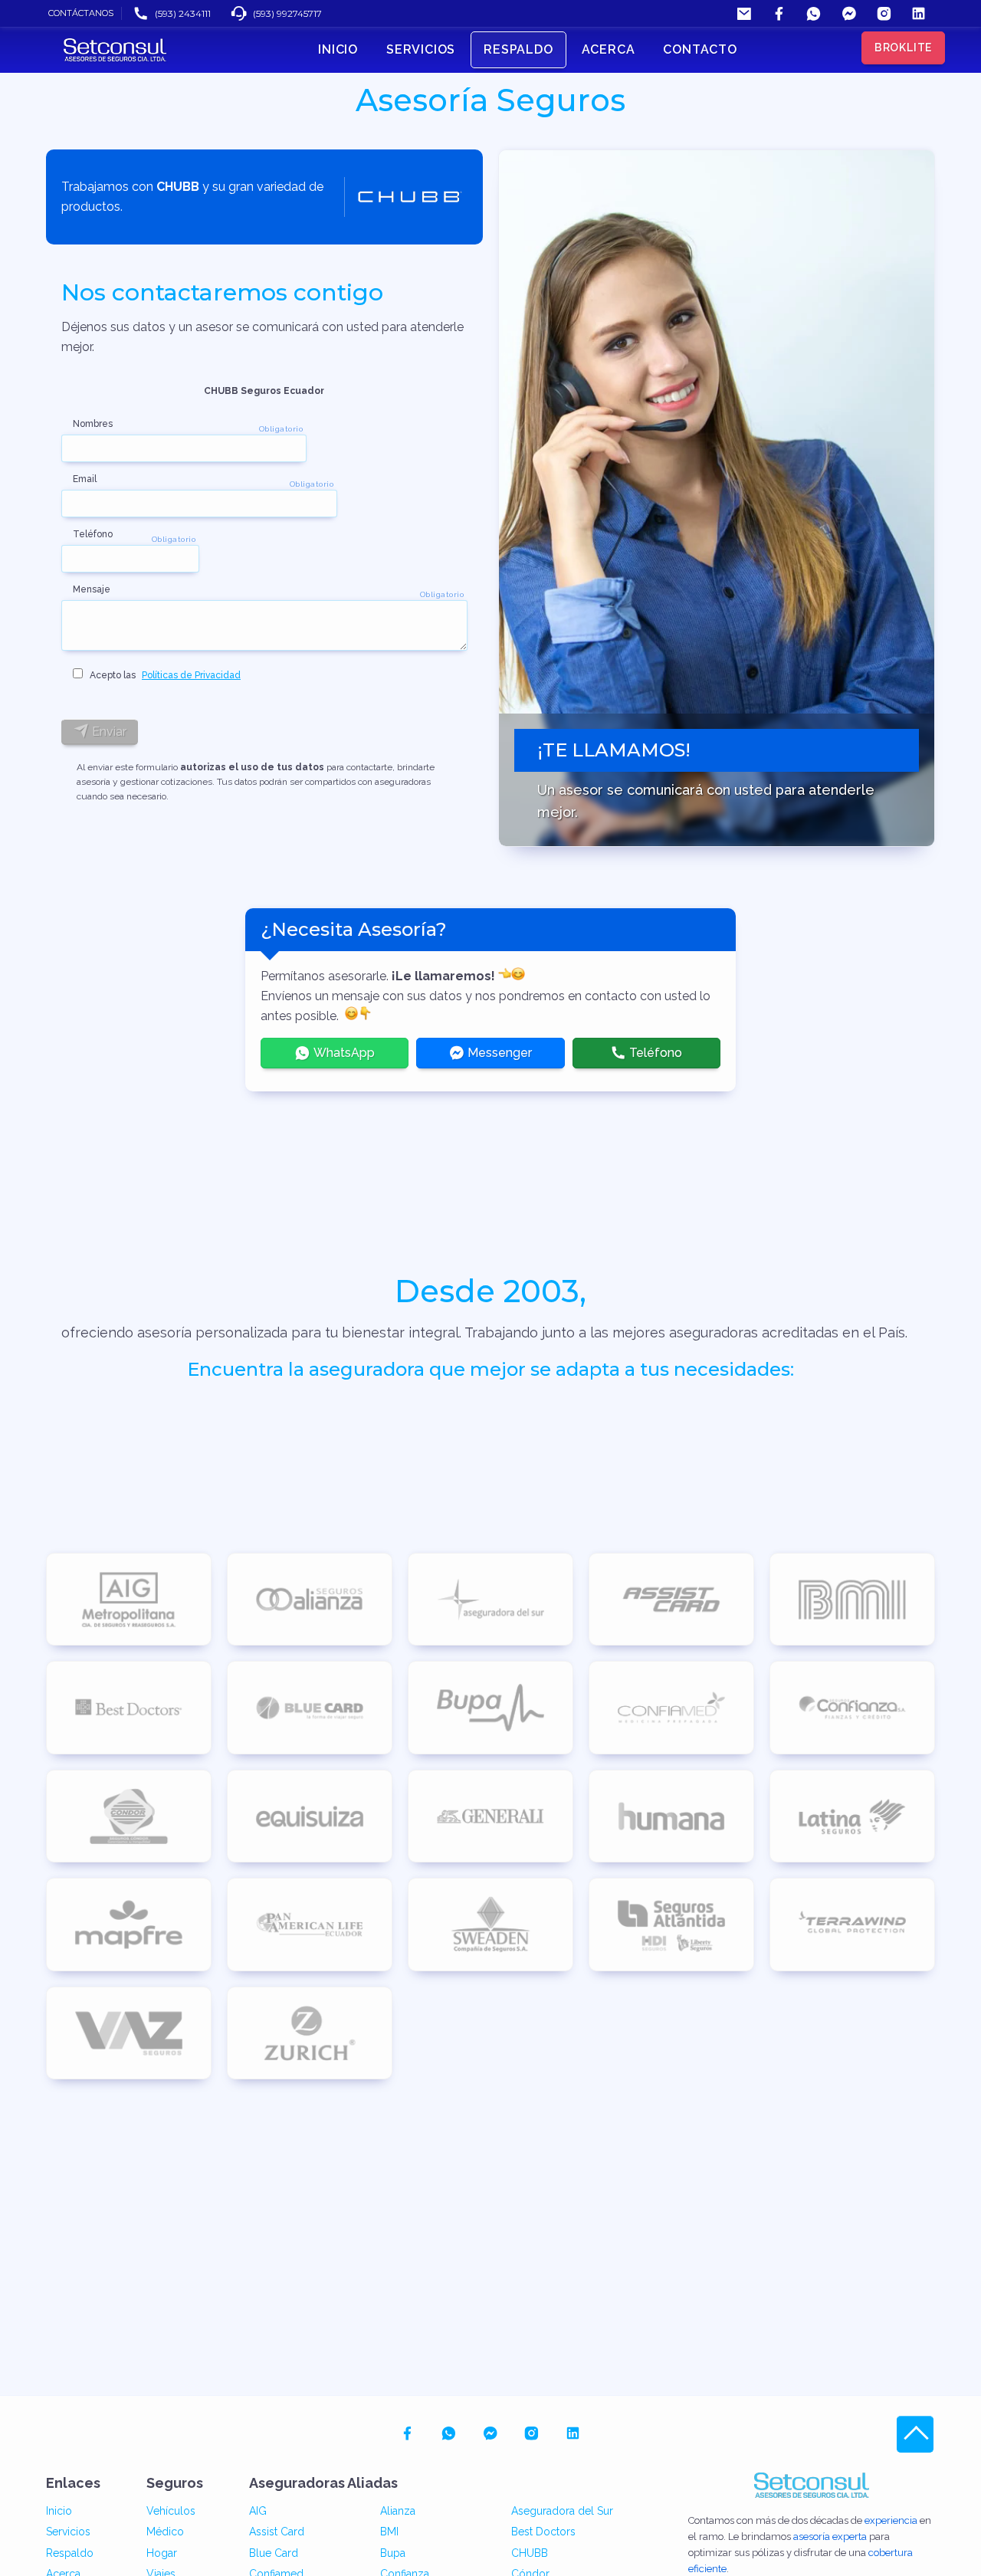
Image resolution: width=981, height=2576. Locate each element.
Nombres (93, 424)
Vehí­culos (171, 2511)
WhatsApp (343, 1053)
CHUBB (530, 2553)
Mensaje (92, 589)
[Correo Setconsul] (744, 13)
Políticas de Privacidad (191, 675)
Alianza (398, 2511)
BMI (389, 2532)
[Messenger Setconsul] (849, 13)
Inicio (59, 2511)
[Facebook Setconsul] (779, 13)
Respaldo (70, 2553)
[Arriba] (915, 2434)
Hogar (162, 2553)
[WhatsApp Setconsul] (814, 13)
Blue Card (274, 2553)
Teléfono (93, 534)
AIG (258, 2511)
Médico (165, 2532)
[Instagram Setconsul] (884, 13)
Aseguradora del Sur (562, 2511)
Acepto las (162, 675)
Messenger (498, 1053)
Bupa (393, 2553)
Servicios (68, 2532)
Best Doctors (543, 2532)
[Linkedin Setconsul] (919, 13)
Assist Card (277, 2532)
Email (85, 479)
